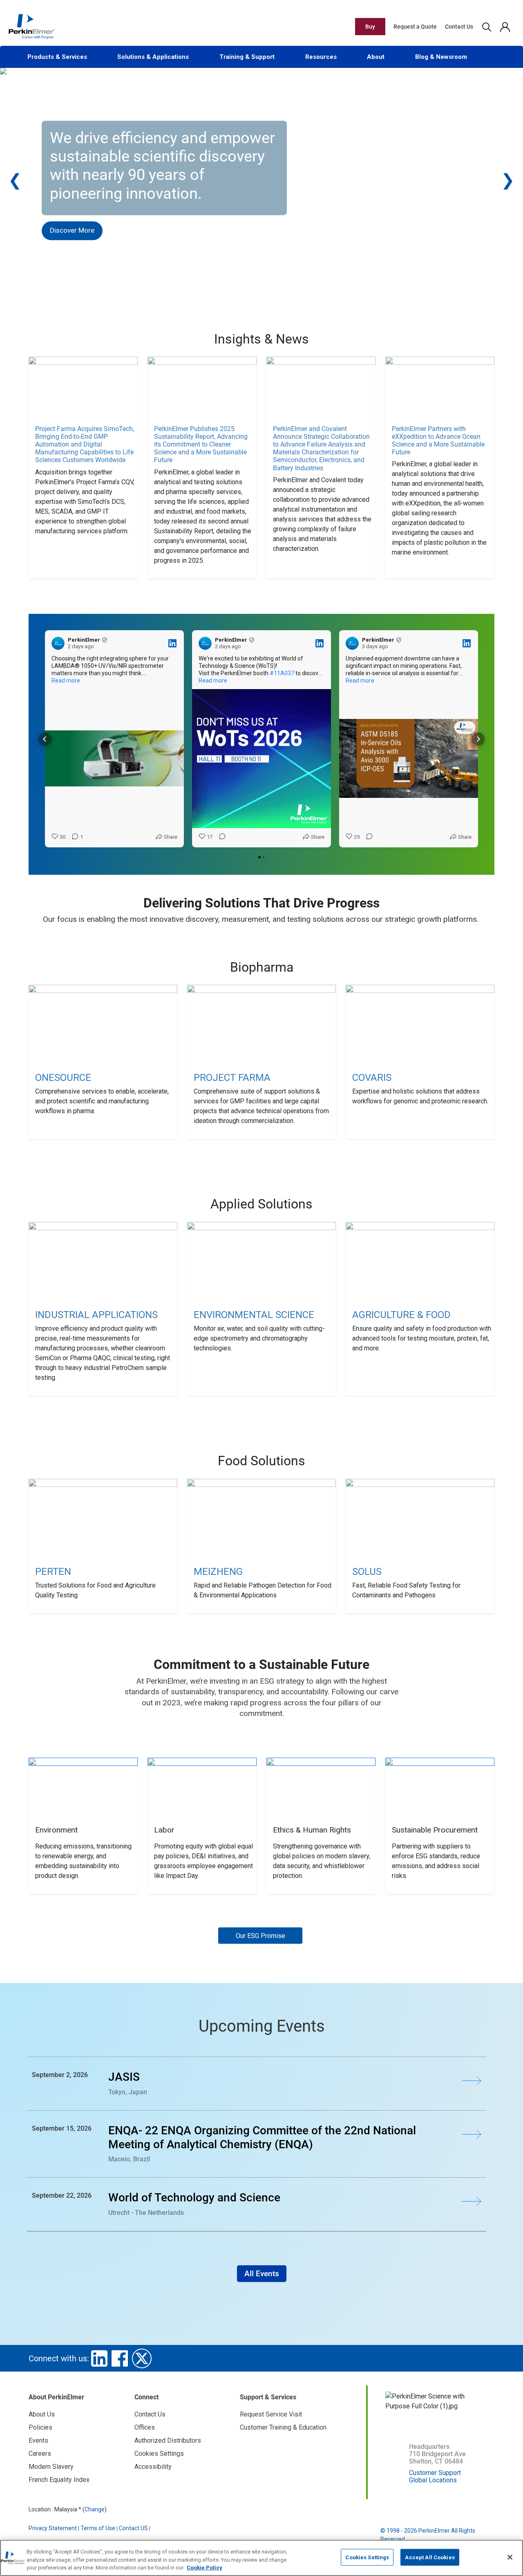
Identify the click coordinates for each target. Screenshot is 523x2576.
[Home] (31, 26)
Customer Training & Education (283, 2427)
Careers (40, 2454)
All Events (262, 2274)
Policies (40, 2427)
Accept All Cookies (430, 2557)
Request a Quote (415, 27)
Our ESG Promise (260, 1936)
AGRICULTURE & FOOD (401, 1315)
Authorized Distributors (168, 2440)
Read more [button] (66, 680)
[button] (45, 739)
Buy (370, 27)
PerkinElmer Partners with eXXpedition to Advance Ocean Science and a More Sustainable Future (438, 441)
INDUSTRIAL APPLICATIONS (96, 1315)
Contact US (133, 2528)
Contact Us (459, 27)
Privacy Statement (53, 2528)
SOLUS (367, 1572)
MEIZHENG (218, 1572)
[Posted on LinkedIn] (172, 643)
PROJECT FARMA (232, 1078)
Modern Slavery (51, 2467)
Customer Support (435, 2473)
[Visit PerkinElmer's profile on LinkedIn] (58, 643)
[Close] (510, 2557)
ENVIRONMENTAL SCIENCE (254, 1315)
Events (38, 2440)
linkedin (99, 2358)
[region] (261, 2558)
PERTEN (53, 1572)
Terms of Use (98, 2528)
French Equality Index (59, 2480)
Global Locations (433, 2480)
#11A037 (282, 673)
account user (505, 27)
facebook (120, 2358)
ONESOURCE (63, 1078)
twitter (142, 2358)
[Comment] (220, 837)
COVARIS (372, 1078)
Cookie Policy (205, 2568)
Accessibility (153, 2467)
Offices (145, 2427)
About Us (42, 2414)
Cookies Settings (367, 2557)
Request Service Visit (271, 2414)
